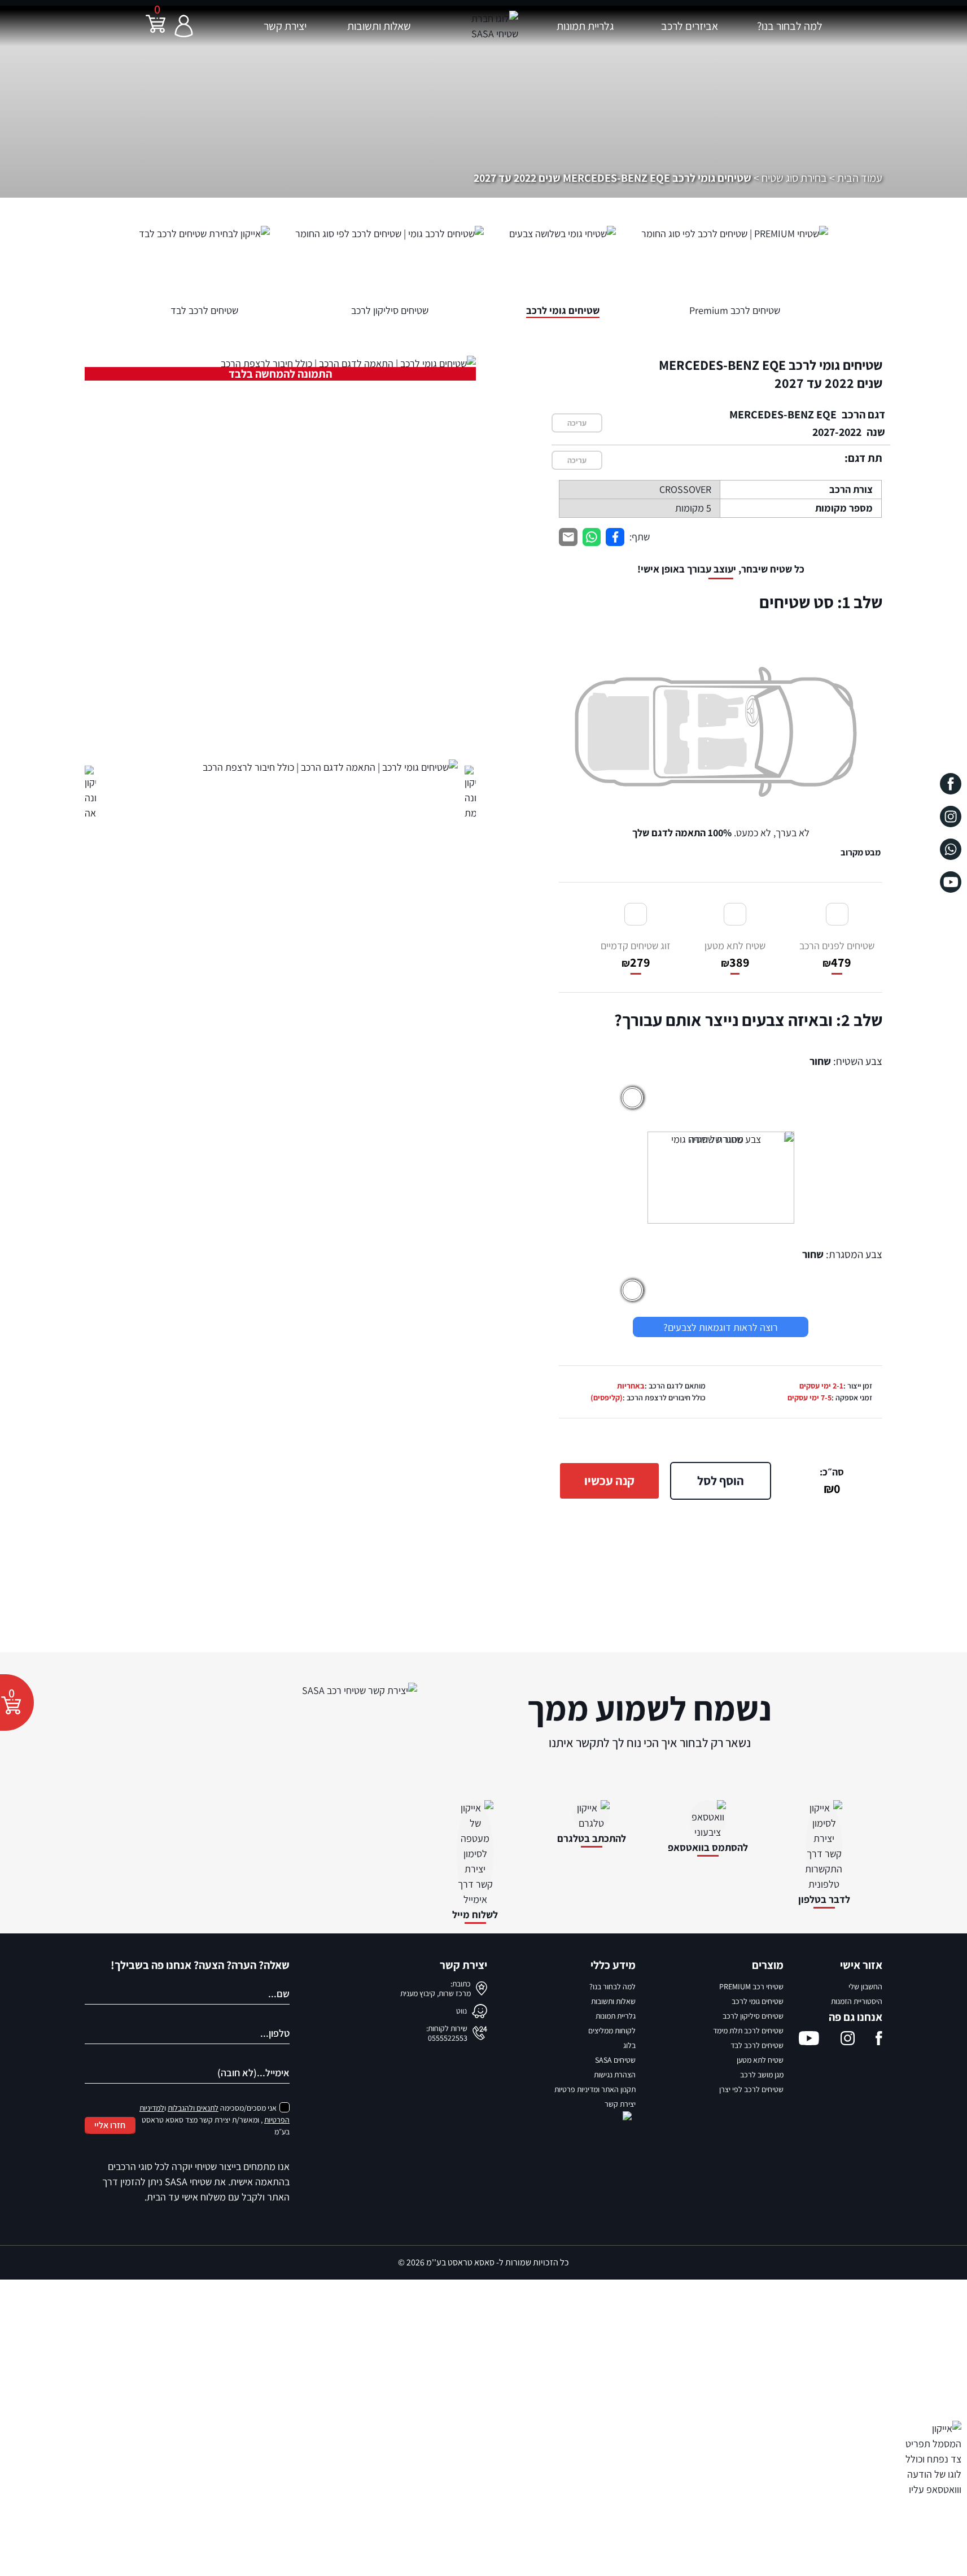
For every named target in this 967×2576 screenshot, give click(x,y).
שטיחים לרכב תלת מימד (748, 2031)
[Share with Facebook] (615, 537)
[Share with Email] (568, 537)
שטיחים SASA (615, 2060)
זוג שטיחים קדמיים (636, 955)
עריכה (577, 423)
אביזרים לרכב (690, 26)
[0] (156, 31)
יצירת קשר (285, 26)
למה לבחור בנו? (790, 26)
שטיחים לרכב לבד (757, 2045)
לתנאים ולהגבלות (193, 2108)
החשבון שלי (865, 1986)
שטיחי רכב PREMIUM (751, 1986)
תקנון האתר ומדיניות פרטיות (595, 2089)
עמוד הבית (860, 178)
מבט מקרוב (861, 852)
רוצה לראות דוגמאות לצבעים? (721, 1327)
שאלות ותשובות (379, 26)
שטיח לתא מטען (735, 955)
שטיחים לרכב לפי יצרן (751, 2089)
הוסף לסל (721, 1481)
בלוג (629, 2045)
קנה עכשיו (609, 1481)
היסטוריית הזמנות (857, 2001)
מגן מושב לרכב (762, 2075)
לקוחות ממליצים (612, 2031)
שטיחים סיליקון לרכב (753, 2016)
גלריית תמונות (585, 26)
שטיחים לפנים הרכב (837, 955)
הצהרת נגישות (615, 2075)
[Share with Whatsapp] (592, 537)
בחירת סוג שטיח (794, 178)
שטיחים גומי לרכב (758, 2001)
